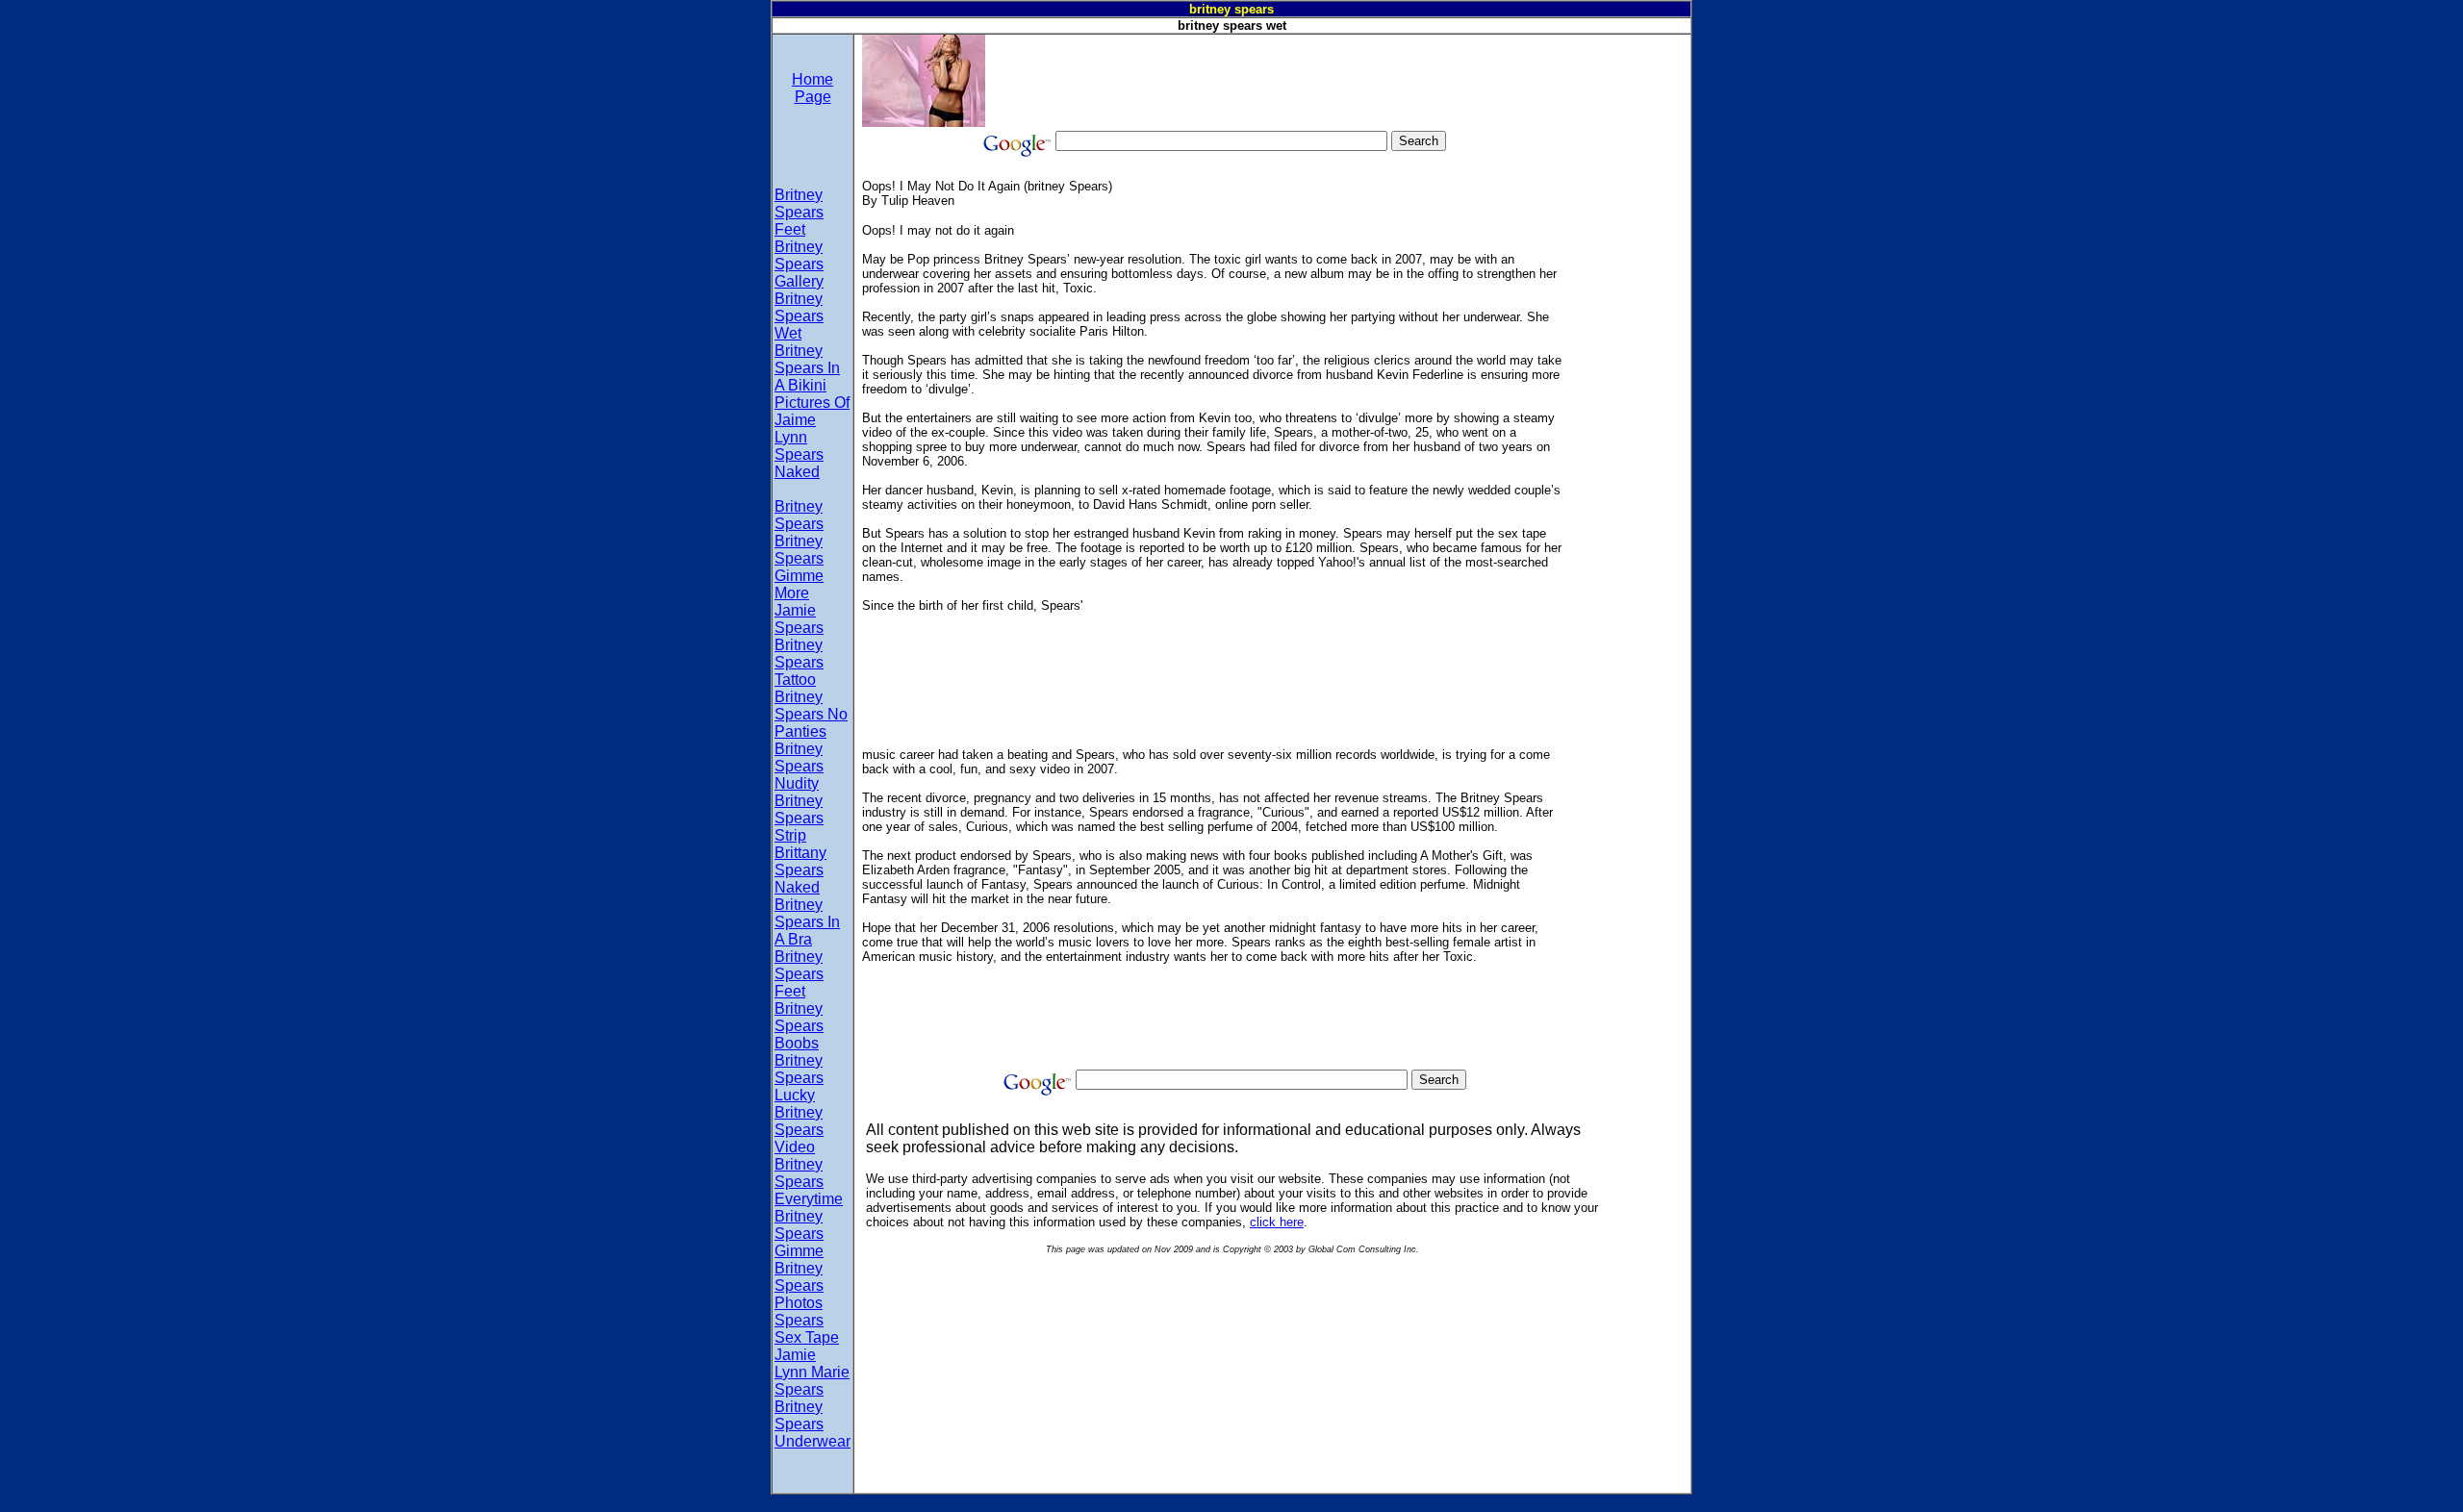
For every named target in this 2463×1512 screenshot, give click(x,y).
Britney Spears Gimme (799, 1234)
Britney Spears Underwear (813, 1424)
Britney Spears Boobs (799, 1026)
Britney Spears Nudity (799, 766)
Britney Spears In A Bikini (807, 368)
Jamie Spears (799, 619)
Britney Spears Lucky (799, 1078)
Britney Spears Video (799, 1130)
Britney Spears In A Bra (807, 922)
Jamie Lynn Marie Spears (812, 1372)
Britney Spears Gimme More (799, 567)
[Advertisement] (1335, 78)
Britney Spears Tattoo (799, 662)
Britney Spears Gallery (799, 264)
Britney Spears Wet (799, 316)
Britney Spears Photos (799, 1285)
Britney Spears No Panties (811, 714)
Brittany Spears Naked (800, 870)
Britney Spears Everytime (809, 1182)
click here (1277, 1222)
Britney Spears (799, 515)
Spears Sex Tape (807, 1329)
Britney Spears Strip (799, 818)
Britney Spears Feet (799, 212)
